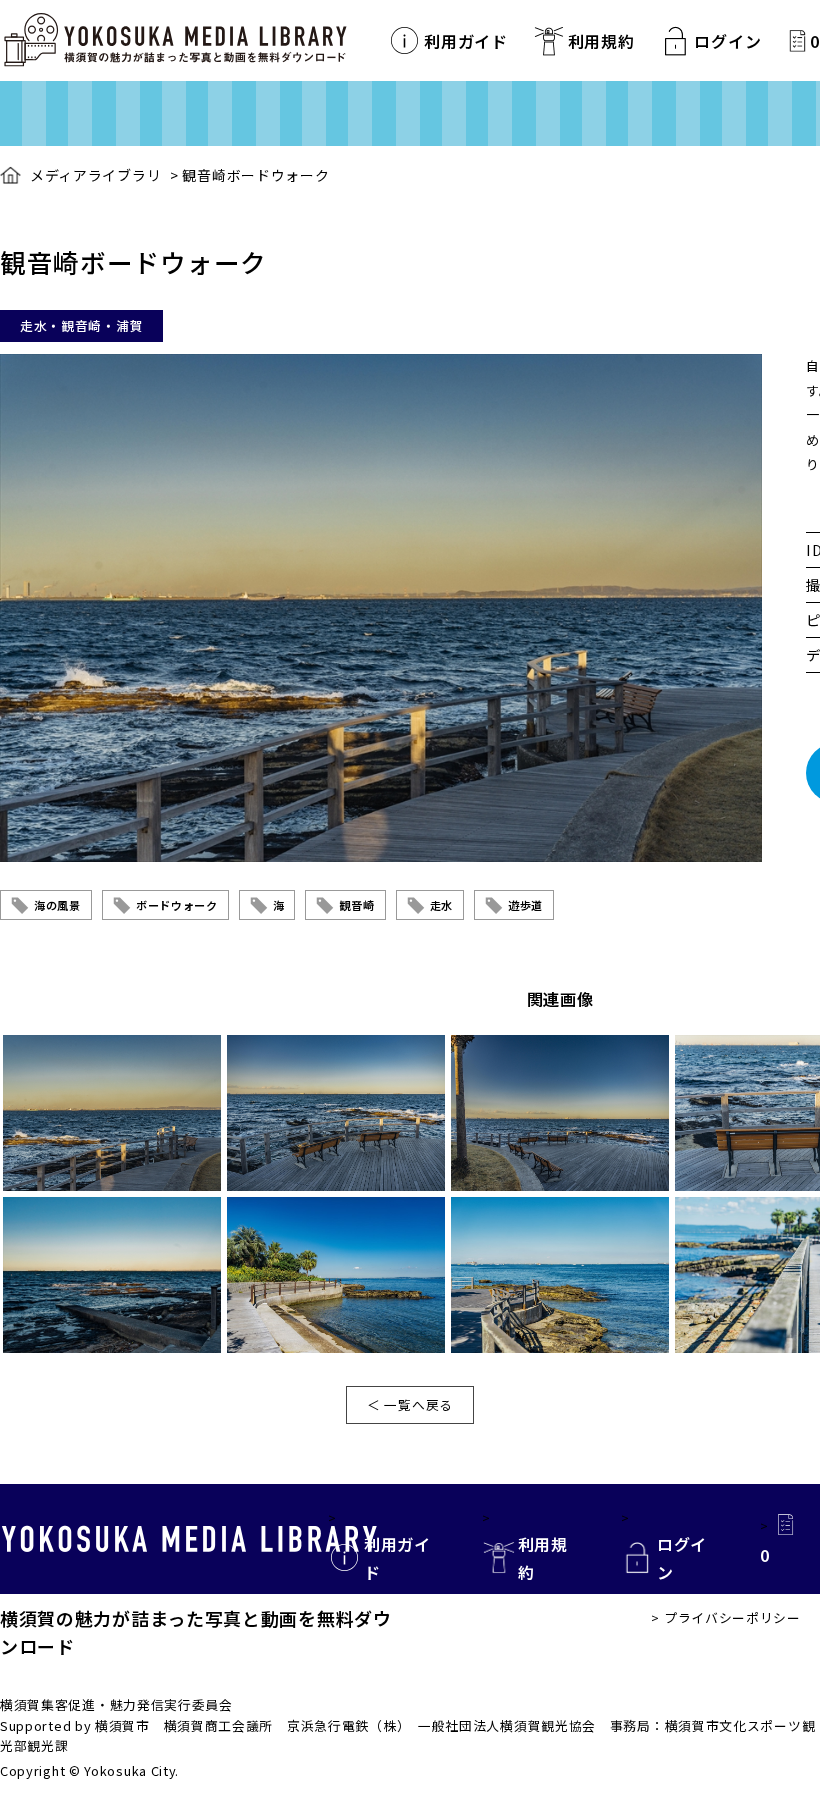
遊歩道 (525, 905)
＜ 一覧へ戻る (410, 1404)
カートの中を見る (797, 40)
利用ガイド (466, 41)
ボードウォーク (177, 905)
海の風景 (57, 905)
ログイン (727, 41)
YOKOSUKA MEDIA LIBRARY (189, 1539)
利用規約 (601, 41)
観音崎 (356, 905)
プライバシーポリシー (732, 1617)
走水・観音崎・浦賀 (81, 325)
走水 (441, 905)
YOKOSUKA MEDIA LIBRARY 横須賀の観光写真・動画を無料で (175, 40)
